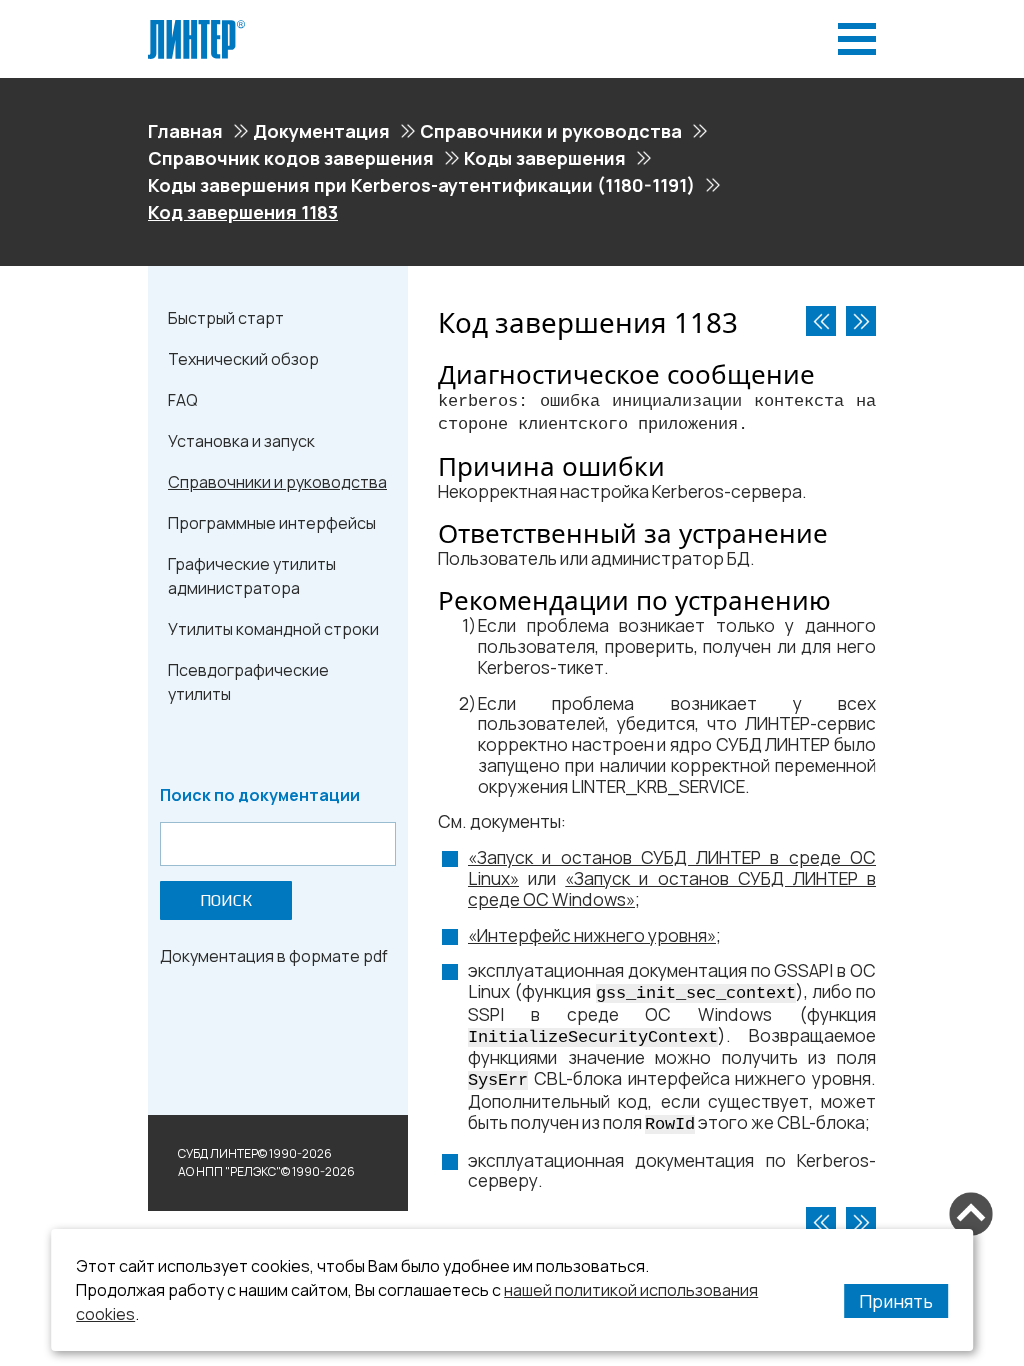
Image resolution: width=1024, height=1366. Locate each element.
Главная (185, 131)
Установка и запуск (241, 441)
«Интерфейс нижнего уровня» (592, 935)
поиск (226, 900)
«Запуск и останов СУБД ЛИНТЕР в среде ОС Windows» (672, 889)
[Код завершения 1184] (861, 321)
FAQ (183, 400)
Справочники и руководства (551, 131)
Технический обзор (243, 359)
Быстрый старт (226, 318)
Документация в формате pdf (274, 956)
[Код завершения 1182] (821, 321)
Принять (896, 1301)
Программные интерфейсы (272, 523)
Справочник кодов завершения (291, 158)
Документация (321, 131)
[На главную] (196, 28)
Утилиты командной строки (273, 629)
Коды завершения (545, 158)
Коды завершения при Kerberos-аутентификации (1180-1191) (421, 185)
